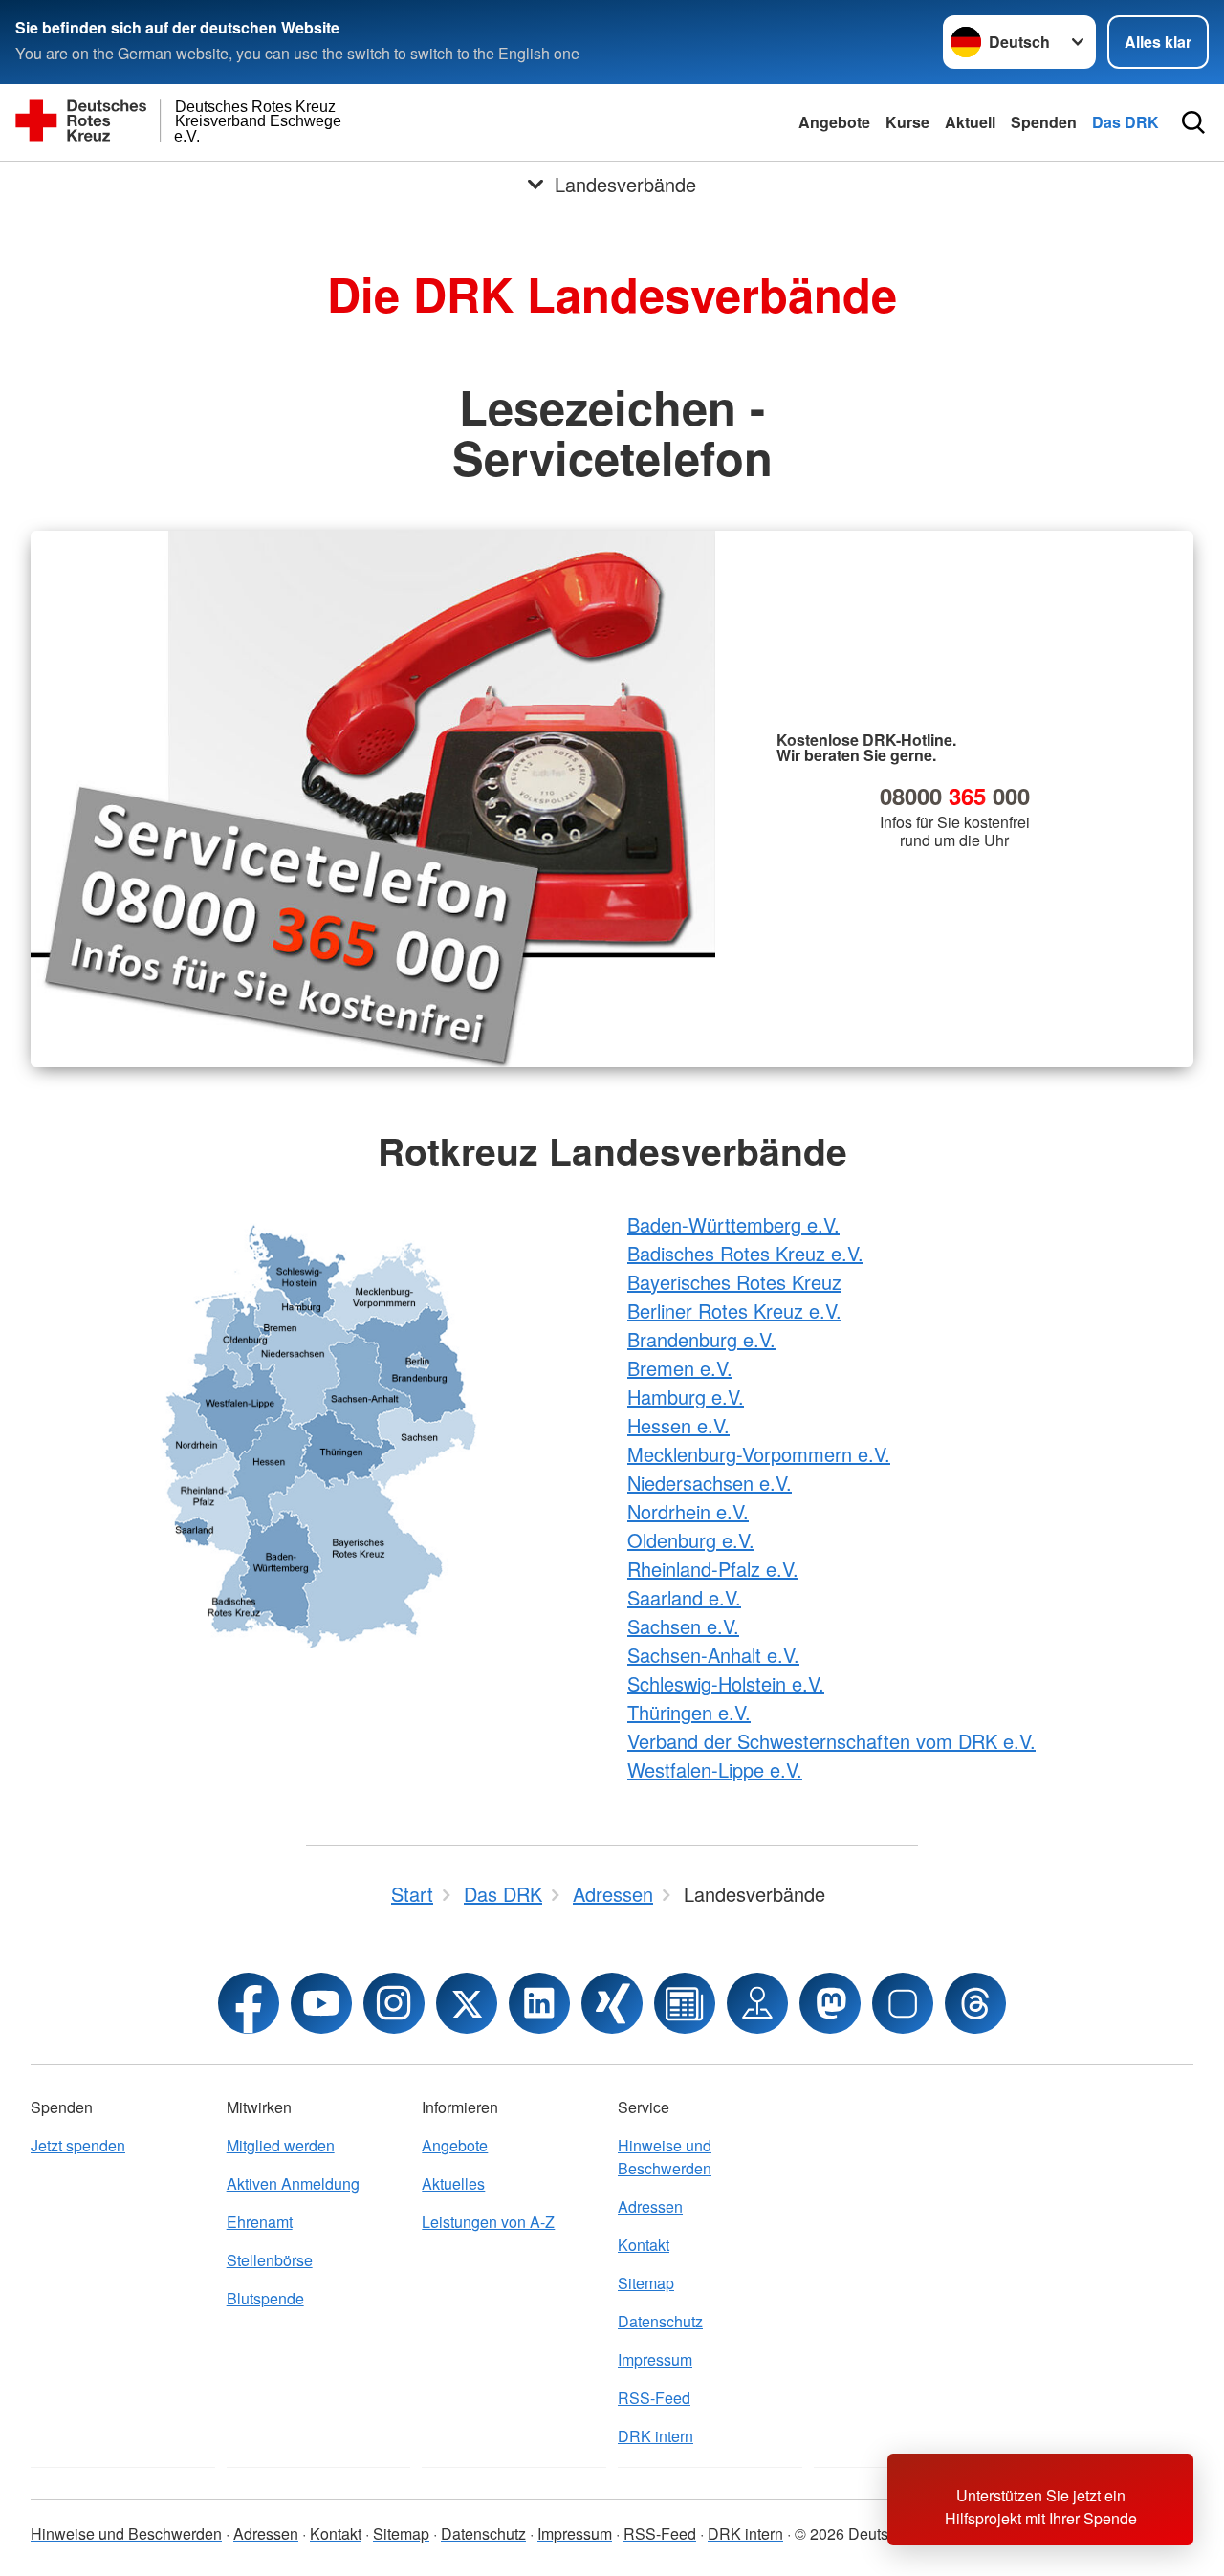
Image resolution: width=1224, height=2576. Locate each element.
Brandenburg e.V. (701, 1339)
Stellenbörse (270, 2260)
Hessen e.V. (678, 1425)
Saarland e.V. (684, 1597)
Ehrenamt (260, 2222)
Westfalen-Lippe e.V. (715, 1769)
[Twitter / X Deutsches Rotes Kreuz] (467, 2003)
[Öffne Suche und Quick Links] (1193, 122)
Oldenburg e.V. (691, 1540)
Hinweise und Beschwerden (665, 2157)
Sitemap (646, 2283)
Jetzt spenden (78, 2145)
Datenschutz (660, 2321)
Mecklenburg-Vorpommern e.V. (759, 1454)
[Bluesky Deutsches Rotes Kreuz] (903, 2003)
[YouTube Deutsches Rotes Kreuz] (321, 2003)
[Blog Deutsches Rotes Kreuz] (685, 2003)
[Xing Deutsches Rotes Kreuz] (612, 2003)
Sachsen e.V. (683, 1626)
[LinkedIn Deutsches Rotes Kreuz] (539, 2003)
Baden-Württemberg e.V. (733, 1224)
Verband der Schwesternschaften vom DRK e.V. (831, 1741)
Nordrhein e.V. (688, 1511)
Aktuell (970, 122)
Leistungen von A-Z (488, 2222)
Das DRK (1126, 122)
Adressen (650, 2206)
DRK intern (656, 2436)
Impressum (655, 2359)
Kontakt (644, 2245)
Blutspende (265, 2298)
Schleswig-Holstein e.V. (726, 1683)
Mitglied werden (281, 2145)
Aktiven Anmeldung (293, 2183)
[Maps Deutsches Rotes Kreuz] (757, 2003)
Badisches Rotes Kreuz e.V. (745, 1253)
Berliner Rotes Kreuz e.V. (734, 1310)
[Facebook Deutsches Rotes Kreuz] (249, 2003)
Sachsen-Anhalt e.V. (713, 1655)
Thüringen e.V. (689, 1712)
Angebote (834, 122)
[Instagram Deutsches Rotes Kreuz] (394, 2003)
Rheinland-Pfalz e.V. (713, 1569)
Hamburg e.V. (686, 1397)
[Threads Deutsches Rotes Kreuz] (975, 2003)
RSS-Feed (654, 2398)
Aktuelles (453, 2183)
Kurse (907, 122)
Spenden (1044, 122)
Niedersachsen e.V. (710, 1483)
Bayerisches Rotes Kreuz (734, 1282)
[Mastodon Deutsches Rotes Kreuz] (830, 2003)
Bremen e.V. (680, 1368)
